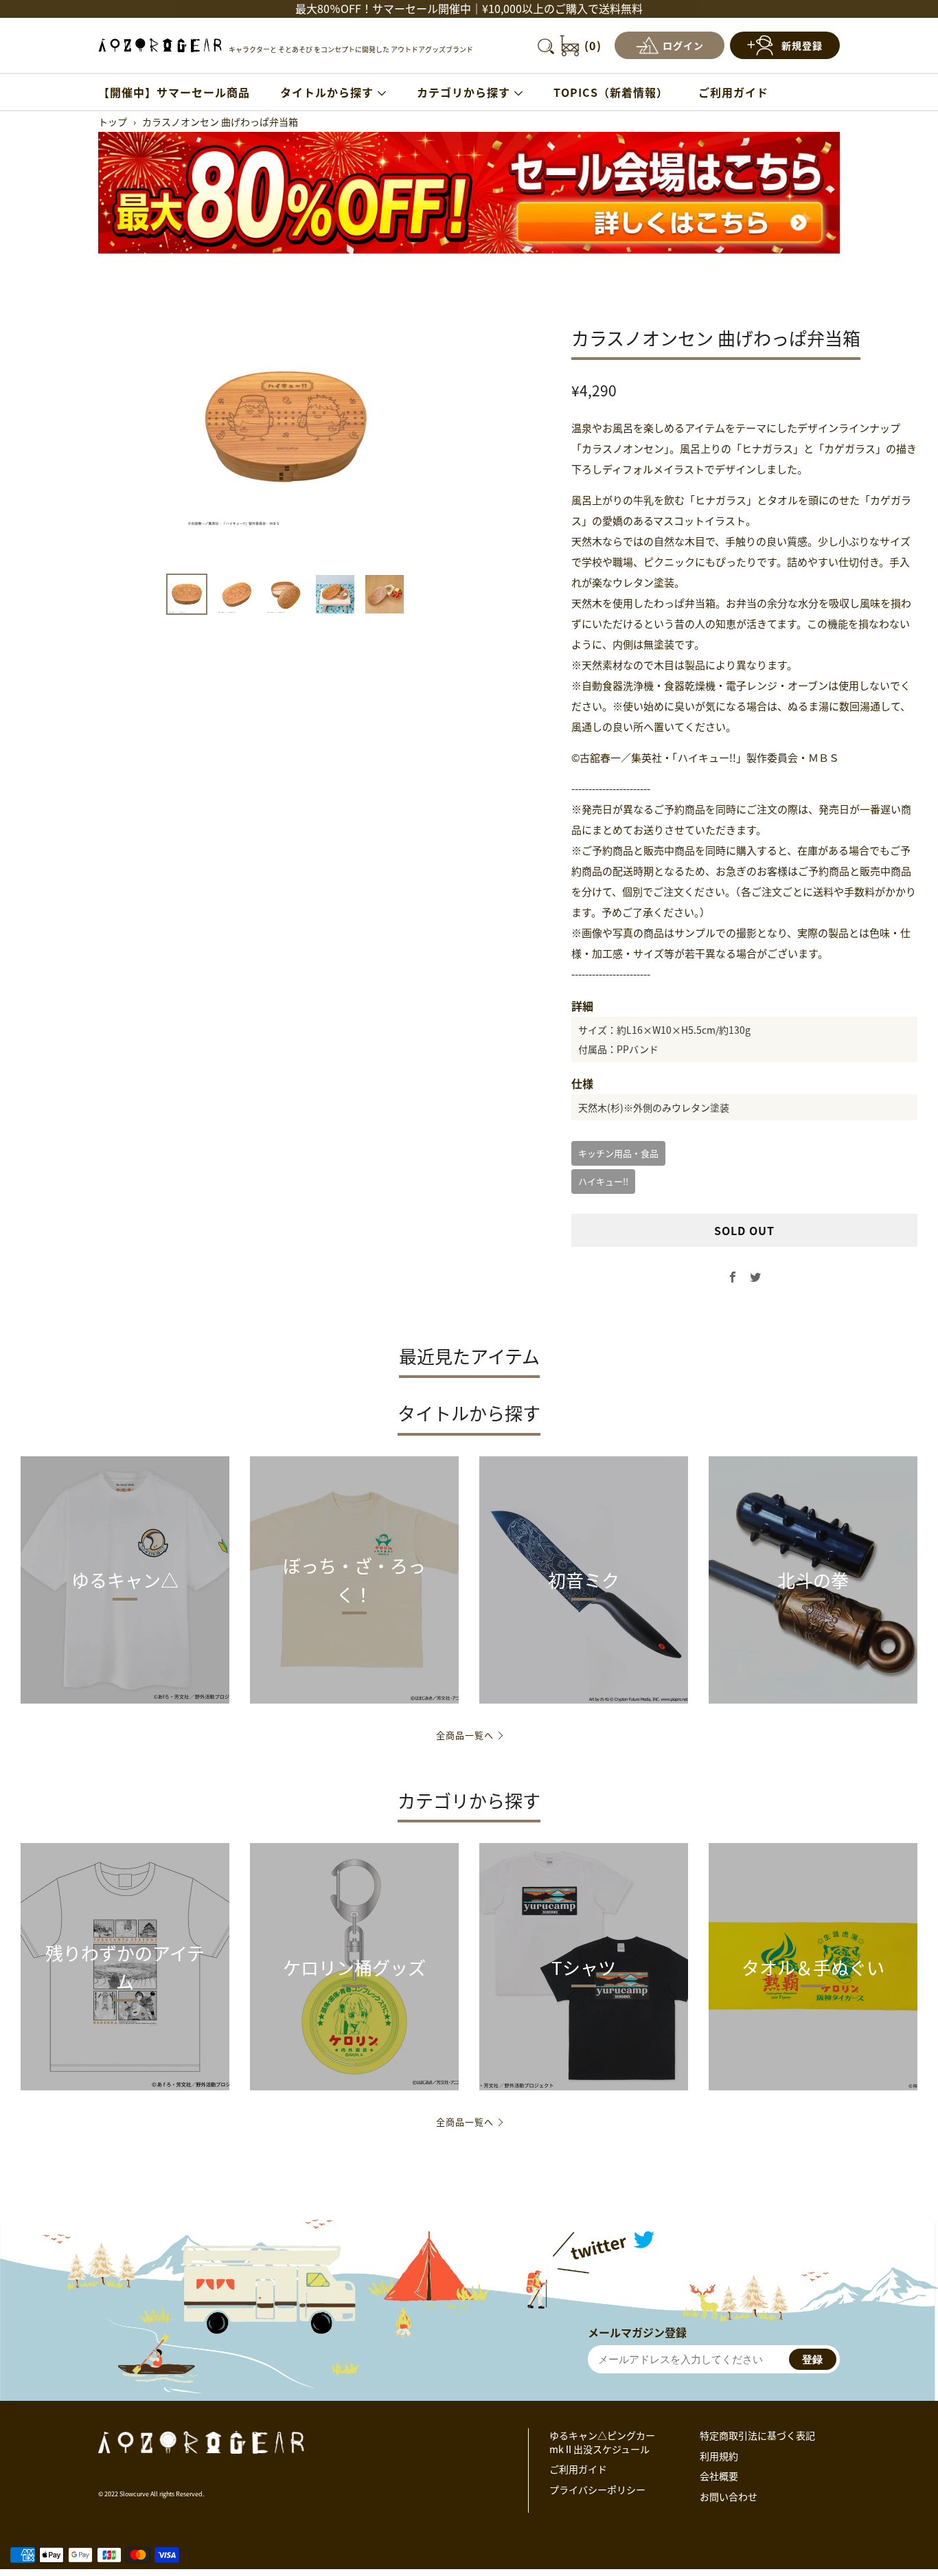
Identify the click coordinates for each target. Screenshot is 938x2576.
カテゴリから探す (464, 92)
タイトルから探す (327, 92)
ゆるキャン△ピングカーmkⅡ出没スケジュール (602, 2442)
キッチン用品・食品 (618, 1153)
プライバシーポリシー (597, 2489)
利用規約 (719, 2456)
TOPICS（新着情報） (611, 92)
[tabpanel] (286, 427)
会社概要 (719, 2476)
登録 (812, 2359)
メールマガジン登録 (637, 2332)
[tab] (187, 594)
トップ (113, 122)
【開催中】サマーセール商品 (174, 92)
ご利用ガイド (733, 92)
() (593, 45)
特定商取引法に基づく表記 (757, 2435)
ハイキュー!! (603, 1181)
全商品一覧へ (465, 1735)
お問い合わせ (729, 2496)
